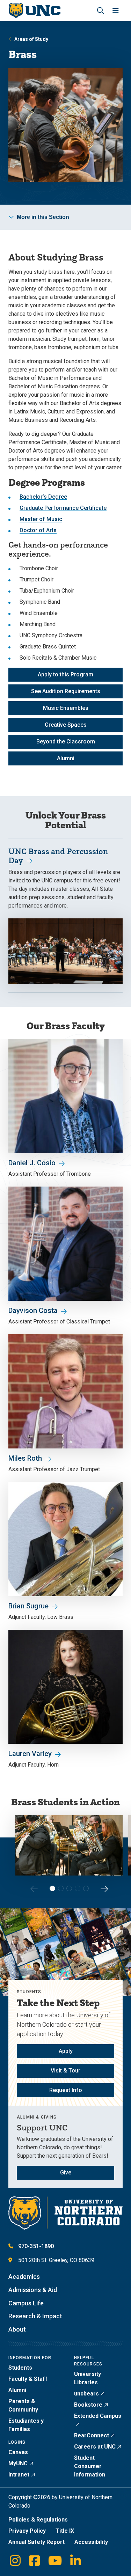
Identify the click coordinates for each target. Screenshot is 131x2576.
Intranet (19, 2475)
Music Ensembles (66, 708)
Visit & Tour (65, 2071)
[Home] (34, 11)
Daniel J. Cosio (32, 1163)
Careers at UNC (95, 2447)
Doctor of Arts (38, 530)
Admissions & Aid (33, 2290)
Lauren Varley (30, 1754)
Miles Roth (25, 1458)
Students (20, 2368)
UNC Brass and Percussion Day (58, 856)
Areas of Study (31, 39)
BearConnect (92, 2435)
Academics (24, 2277)
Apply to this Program (65, 674)
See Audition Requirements (66, 691)
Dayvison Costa (33, 1311)
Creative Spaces (66, 725)
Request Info (66, 2090)
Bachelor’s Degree (43, 497)
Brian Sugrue (28, 1606)
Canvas (18, 2452)
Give (66, 2173)
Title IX (65, 2531)
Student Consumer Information (90, 2466)
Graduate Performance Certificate (63, 508)
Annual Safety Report (37, 2542)
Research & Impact (35, 2316)
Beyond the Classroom (66, 742)
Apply (66, 2051)
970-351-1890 (36, 2246)
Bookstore (88, 2405)
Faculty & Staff (28, 2379)
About (17, 2329)
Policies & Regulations (38, 2520)
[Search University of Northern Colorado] (101, 11)
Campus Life (26, 2303)
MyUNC (18, 2463)
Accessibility (91, 2542)
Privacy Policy (27, 2531)
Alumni (66, 758)
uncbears (86, 2394)
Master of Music (41, 519)
